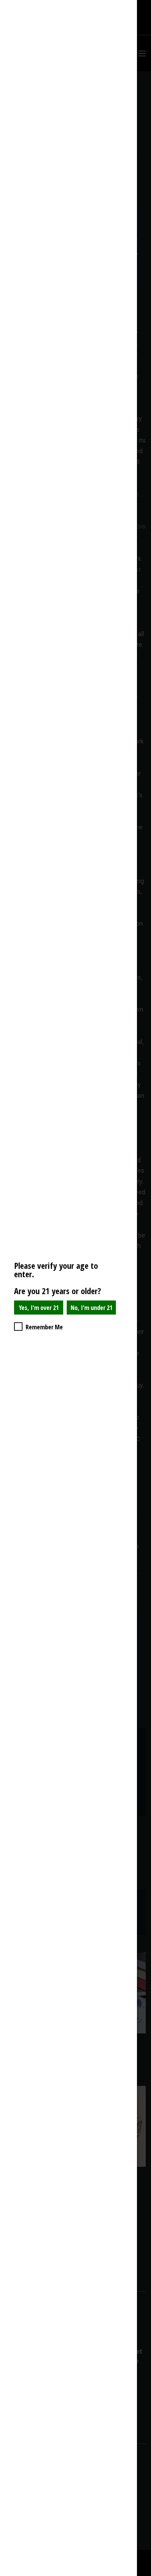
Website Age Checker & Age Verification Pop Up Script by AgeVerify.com (142, 2574)
